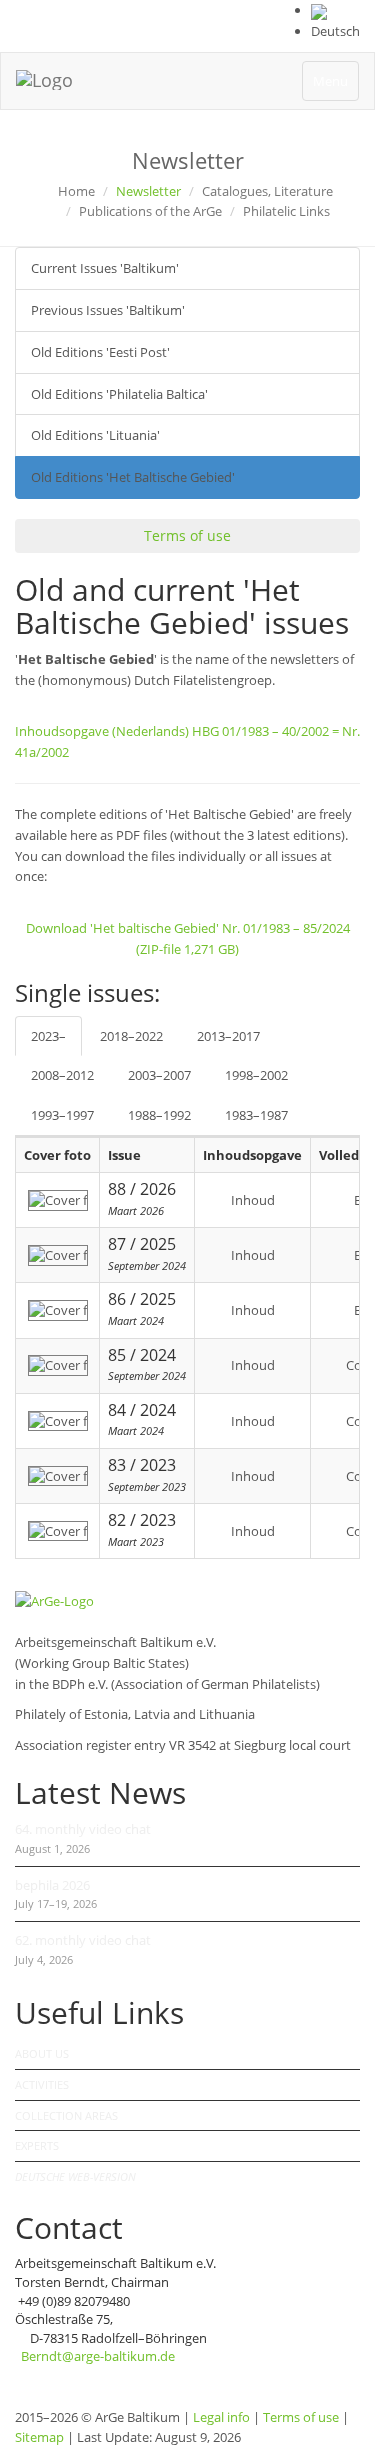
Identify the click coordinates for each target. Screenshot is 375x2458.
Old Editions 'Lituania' (95, 435)
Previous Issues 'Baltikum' (108, 310)
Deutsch (335, 31)
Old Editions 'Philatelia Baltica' (119, 394)
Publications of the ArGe (150, 211)
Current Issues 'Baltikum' (105, 268)
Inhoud (253, 1200)
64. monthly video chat (83, 1829)
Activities (42, 2084)
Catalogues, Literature (267, 191)
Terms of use (187, 535)
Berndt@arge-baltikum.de (98, 2356)
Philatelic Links (286, 211)
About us (42, 2053)
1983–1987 (256, 1115)
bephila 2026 (52, 1885)
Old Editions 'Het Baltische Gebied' (133, 477)
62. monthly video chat (83, 1940)
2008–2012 (62, 1075)
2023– (48, 1036)
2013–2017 (228, 1036)
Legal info (221, 2417)
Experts (37, 2145)
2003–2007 (159, 1075)
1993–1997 (62, 1115)
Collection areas (66, 2115)
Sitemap (39, 2437)
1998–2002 (256, 1075)
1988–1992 (159, 1115)
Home (76, 191)
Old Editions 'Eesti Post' (100, 352)
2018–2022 (131, 1036)
